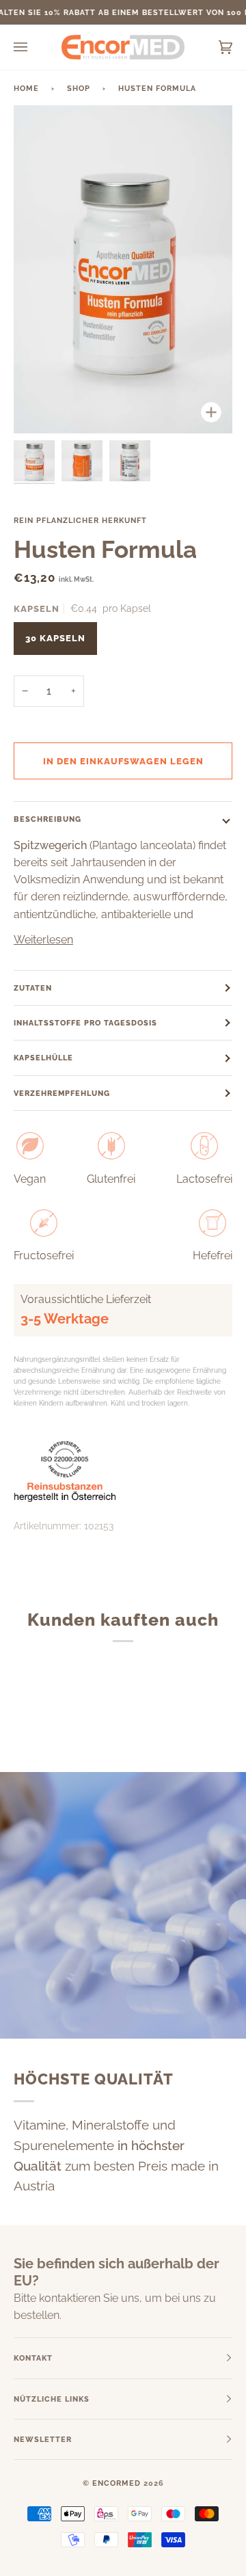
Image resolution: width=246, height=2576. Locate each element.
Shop (79, 88)
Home (26, 88)
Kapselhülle (43, 1058)
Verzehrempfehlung (62, 1093)
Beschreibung (47, 819)
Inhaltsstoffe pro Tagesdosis (85, 1023)
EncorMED (117, 2483)
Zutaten (33, 988)
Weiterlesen (43, 940)
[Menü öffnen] (34, 47)
